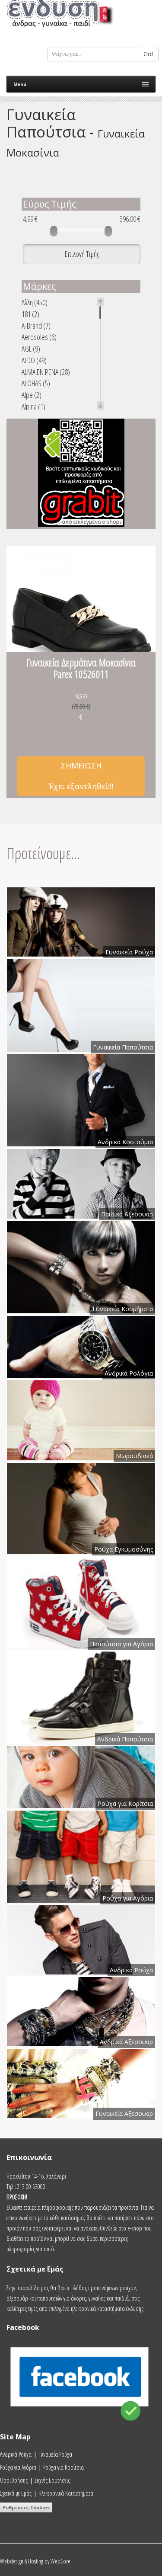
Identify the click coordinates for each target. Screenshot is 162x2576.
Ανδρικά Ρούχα (16, 2454)
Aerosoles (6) (39, 337)
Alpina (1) (33, 407)
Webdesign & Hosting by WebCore (35, 2561)
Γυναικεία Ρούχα (55, 2454)
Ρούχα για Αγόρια (18, 2467)
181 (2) (30, 314)
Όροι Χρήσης (14, 2480)
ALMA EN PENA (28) (46, 372)
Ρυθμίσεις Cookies (26, 2507)
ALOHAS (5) (36, 383)
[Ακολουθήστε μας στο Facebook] (81, 2428)
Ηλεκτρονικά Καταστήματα (66, 2493)
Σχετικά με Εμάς (16, 2493)
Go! (148, 54)
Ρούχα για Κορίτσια (64, 2467)
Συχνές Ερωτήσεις (52, 2480)
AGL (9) (31, 349)
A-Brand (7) (36, 326)
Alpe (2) (32, 395)
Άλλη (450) (35, 302)
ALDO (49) (34, 360)
